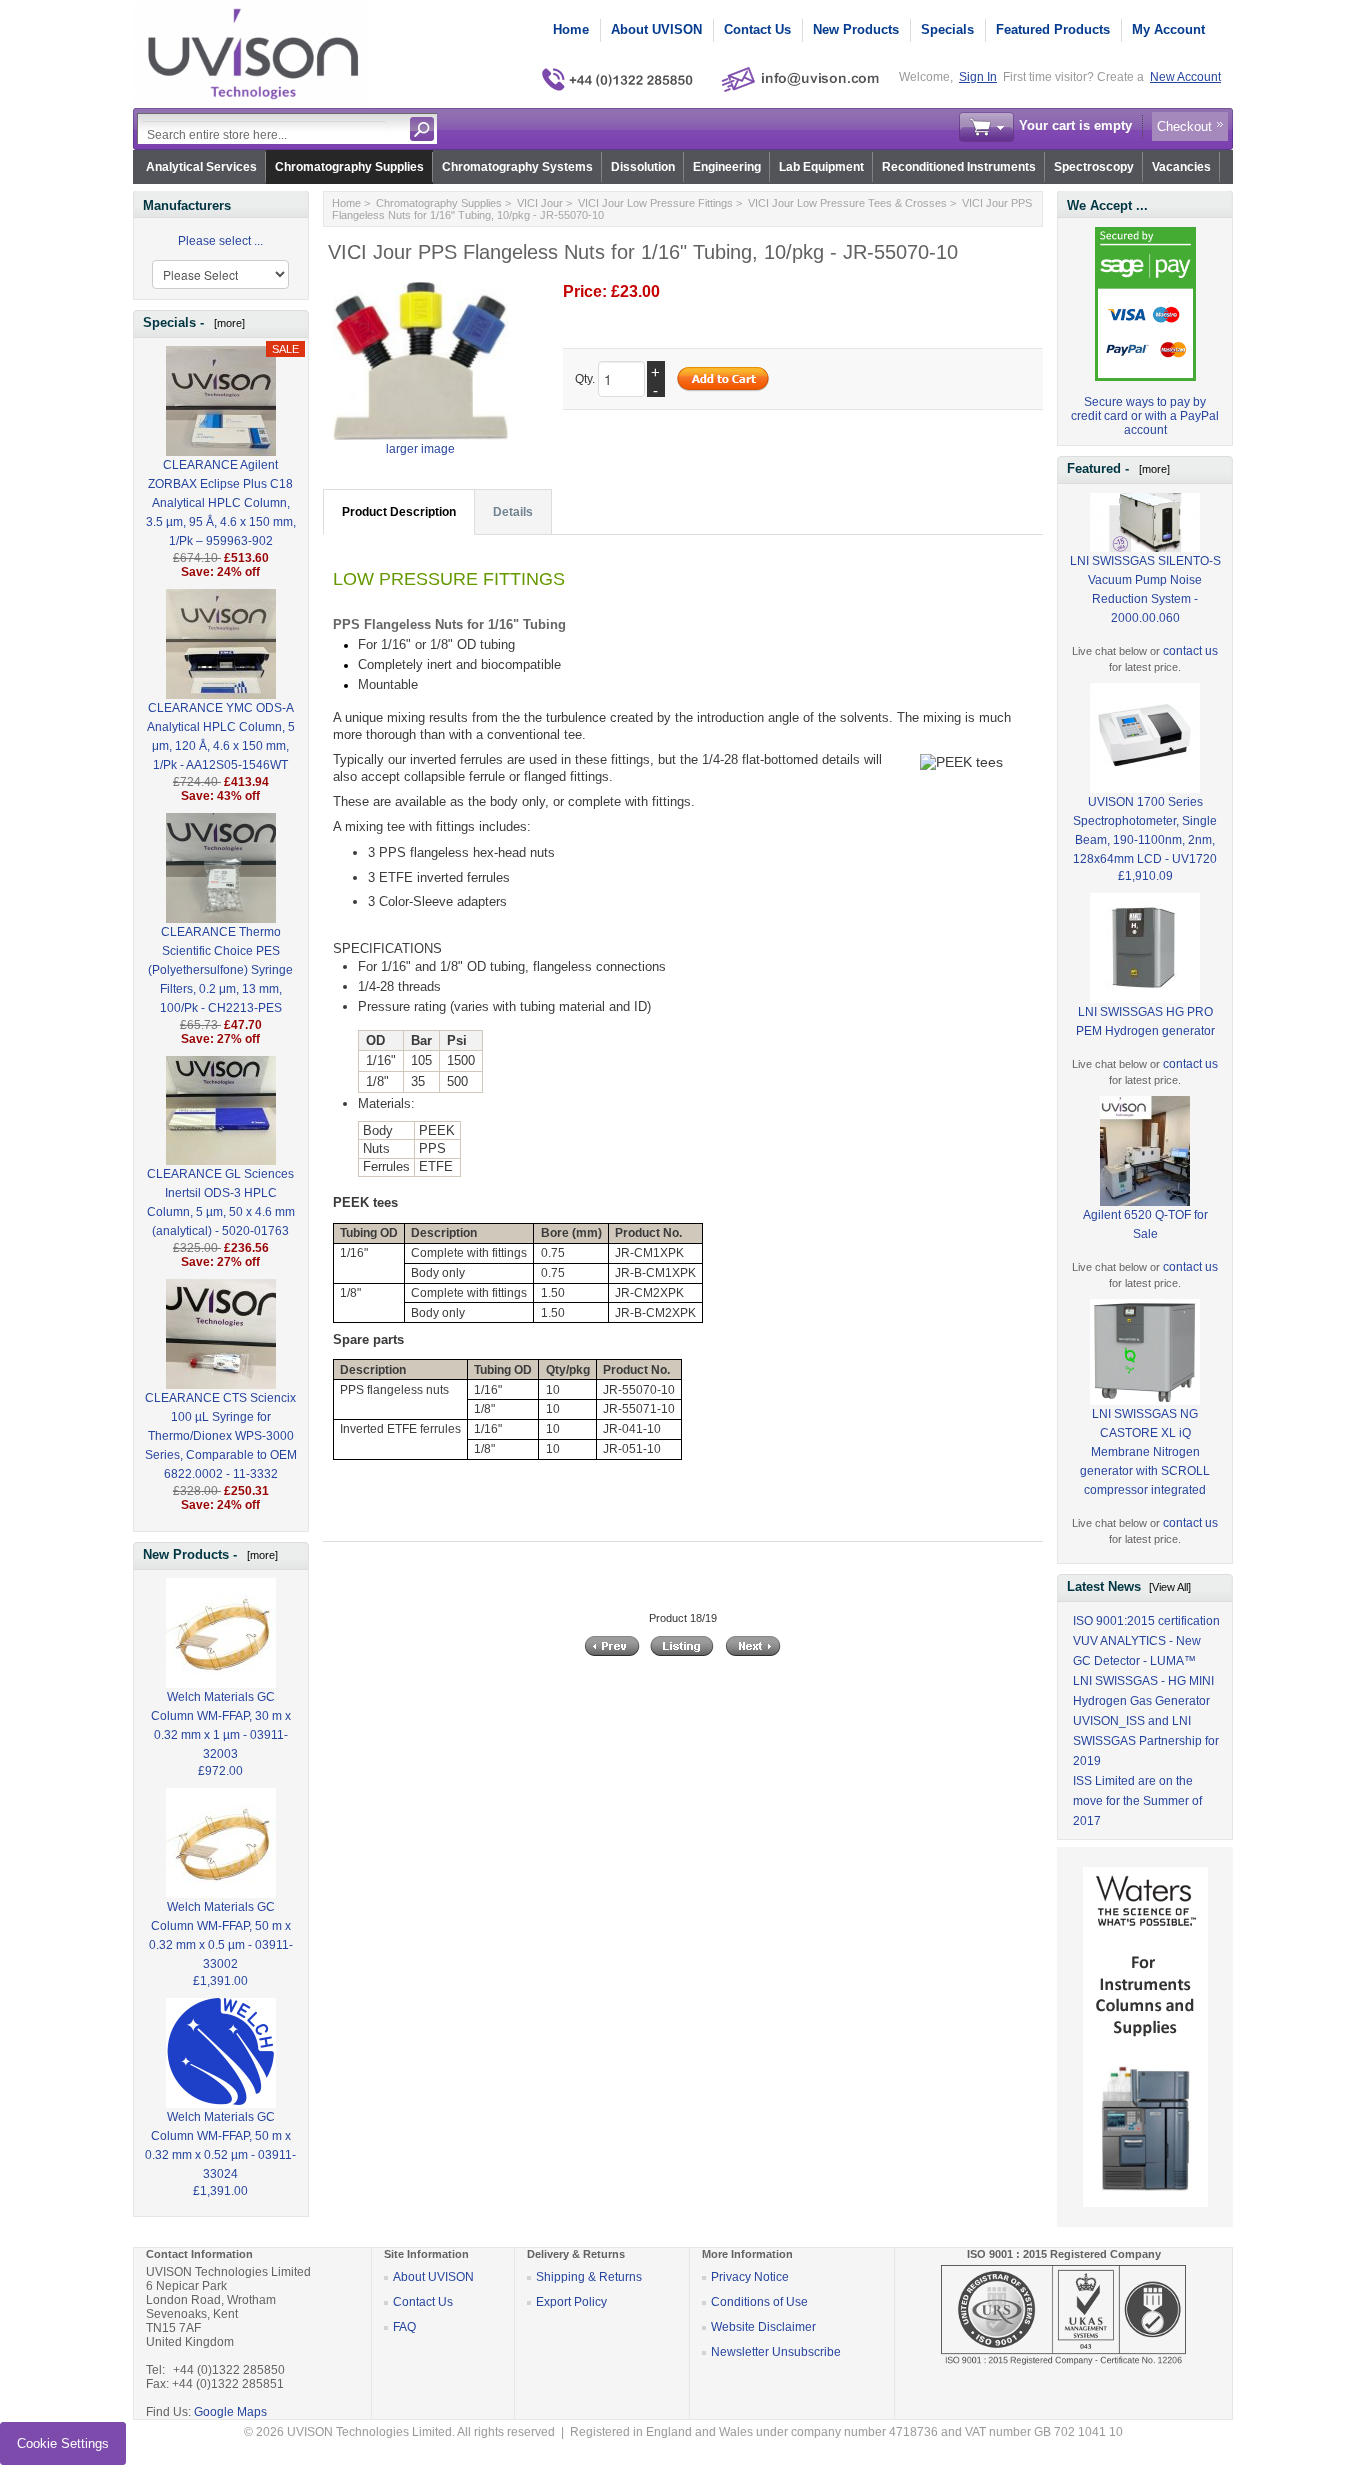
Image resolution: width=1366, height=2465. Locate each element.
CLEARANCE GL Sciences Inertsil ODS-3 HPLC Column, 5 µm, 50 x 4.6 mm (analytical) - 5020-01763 (221, 1202)
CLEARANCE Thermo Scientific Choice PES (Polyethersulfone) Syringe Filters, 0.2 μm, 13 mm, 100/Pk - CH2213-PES (220, 970)
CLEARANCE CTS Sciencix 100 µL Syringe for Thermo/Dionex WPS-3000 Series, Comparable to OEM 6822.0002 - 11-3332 (221, 1436)
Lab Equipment (821, 167)
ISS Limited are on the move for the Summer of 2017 (1137, 1801)
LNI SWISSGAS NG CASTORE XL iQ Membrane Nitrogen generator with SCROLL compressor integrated (1145, 1452)
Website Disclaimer (763, 2327)
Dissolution (643, 167)
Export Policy (571, 2302)
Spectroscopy (1094, 167)
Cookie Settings (63, 2443)
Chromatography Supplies (349, 167)
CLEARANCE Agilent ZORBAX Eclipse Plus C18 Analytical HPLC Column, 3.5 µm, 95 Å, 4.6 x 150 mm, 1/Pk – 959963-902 (221, 503)
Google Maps (230, 2412)
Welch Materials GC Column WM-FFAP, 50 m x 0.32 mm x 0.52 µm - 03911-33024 (220, 2145)
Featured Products (1053, 29)
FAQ (404, 2327)
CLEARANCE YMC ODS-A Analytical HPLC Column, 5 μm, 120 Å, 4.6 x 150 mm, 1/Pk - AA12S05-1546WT (221, 736)
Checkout (1184, 126)
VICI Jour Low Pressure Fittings (655, 203)
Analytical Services (201, 167)
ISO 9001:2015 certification (1146, 1621)
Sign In (978, 77)
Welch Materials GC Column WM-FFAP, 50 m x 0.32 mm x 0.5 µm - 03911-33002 (221, 1935)
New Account (1185, 77)
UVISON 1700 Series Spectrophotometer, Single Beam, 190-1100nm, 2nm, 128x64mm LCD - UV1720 (1145, 830)
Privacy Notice (750, 2277)
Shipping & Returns (589, 2277)
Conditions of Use (759, 2302)
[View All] (1170, 1587)
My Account (1168, 29)
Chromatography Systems (517, 167)
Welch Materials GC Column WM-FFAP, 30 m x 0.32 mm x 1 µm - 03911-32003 (221, 1725)
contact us (1190, 651)
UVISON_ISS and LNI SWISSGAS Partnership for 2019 (1146, 1741)
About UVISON (656, 29)
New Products (856, 29)
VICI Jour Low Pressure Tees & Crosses (847, 203)
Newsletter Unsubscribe (776, 2352)
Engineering (727, 167)
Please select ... (220, 241)
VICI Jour (540, 203)
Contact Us (757, 29)
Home (571, 29)
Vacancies (1181, 167)
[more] (226, 323)
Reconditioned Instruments (959, 167)
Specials (947, 29)
